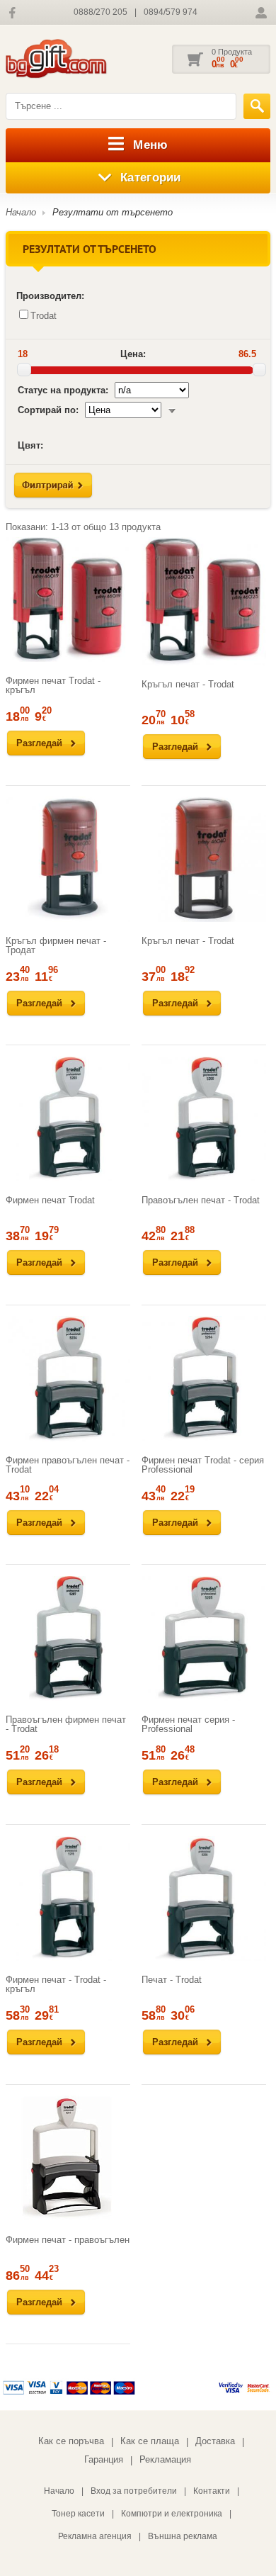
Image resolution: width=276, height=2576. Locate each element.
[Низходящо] (172, 410)
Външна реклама (183, 2536)
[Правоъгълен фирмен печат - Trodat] (68, 1638)
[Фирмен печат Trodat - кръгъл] (68, 600)
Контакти (212, 2491)
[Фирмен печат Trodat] (68, 1119)
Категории (151, 178)
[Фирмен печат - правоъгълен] (68, 2158)
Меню (150, 145)
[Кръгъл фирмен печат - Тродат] (68, 859)
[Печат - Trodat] (204, 1899)
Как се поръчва (71, 2441)
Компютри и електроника (172, 2514)
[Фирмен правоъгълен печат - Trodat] (68, 1378)
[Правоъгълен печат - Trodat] (204, 1119)
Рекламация (165, 2459)
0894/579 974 (171, 12)
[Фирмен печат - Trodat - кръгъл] (68, 1899)
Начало (21, 212)
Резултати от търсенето (113, 212)
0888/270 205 (100, 12)
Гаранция (104, 2459)
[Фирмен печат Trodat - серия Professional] (204, 1378)
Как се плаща (150, 2441)
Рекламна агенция (95, 2536)
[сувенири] (76, 59)
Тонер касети (78, 2514)
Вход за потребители (134, 2491)
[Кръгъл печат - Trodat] (204, 601)
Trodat (44, 316)
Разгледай (39, 743)
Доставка (215, 2441)
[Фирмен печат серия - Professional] (204, 1638)
